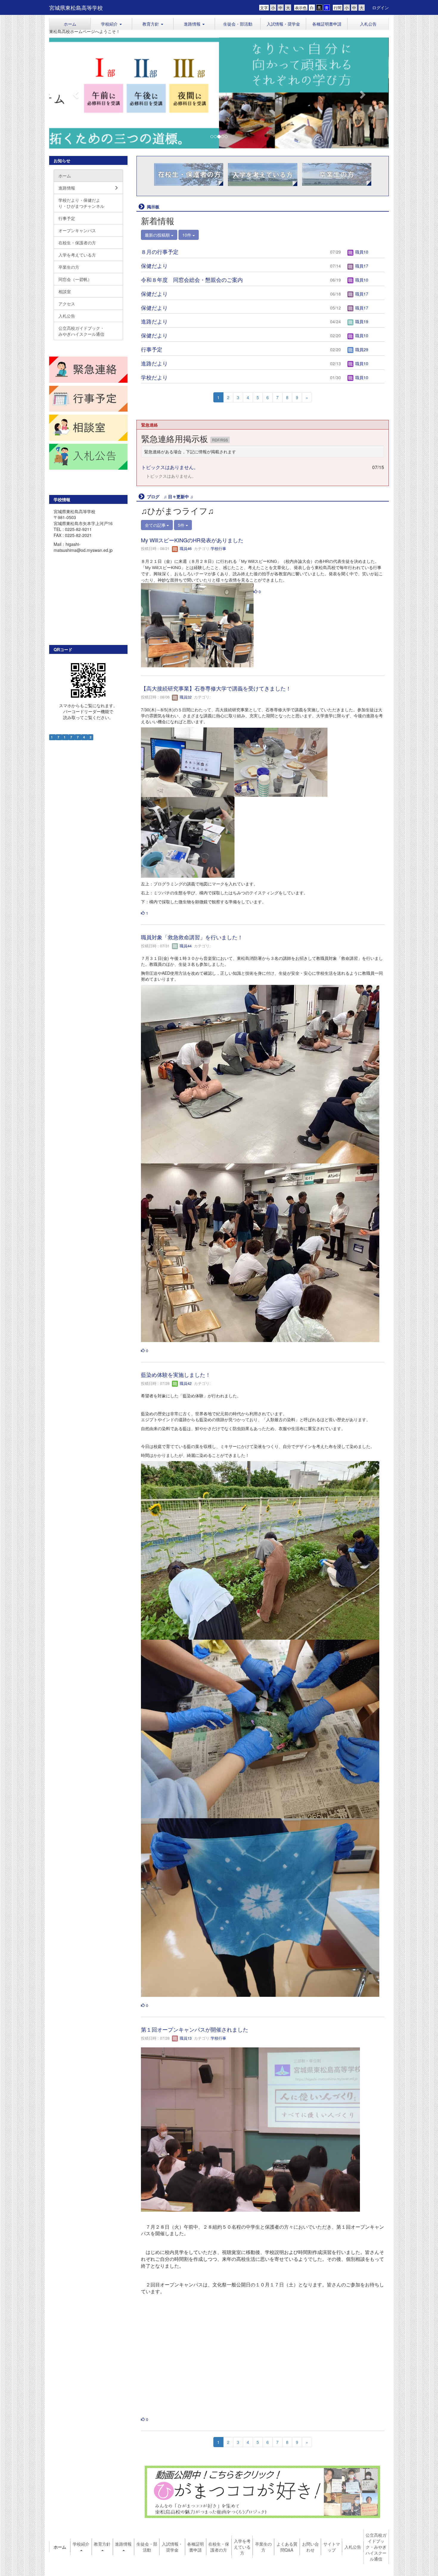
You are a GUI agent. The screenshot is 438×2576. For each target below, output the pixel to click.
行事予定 (152, 349)
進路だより (154, 321)
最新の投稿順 (158, 235)
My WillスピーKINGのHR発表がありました (192, 540)
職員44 (185, 946)
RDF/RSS (220, 440)
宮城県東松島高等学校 (76, 7)
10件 (187, 235)
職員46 (185, 549)
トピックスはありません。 (170, 467)
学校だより (154, 377)
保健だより (154, 266)
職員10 (361, 252)
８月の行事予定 (160, 252)
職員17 (361, 266)
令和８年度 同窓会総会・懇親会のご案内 (192, 279)
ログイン (380, 7)
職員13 (185, 2038)
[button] (111, 24)
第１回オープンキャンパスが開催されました (195, 2029)
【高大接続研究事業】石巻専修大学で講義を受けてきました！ (216, 688)
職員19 (361, 322)
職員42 (185, 1383)
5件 (182, 525)
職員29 (361, 349)
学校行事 (218, 549)
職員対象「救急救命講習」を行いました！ (192, 937)
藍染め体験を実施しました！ (176, 1374)
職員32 (185, 697)
